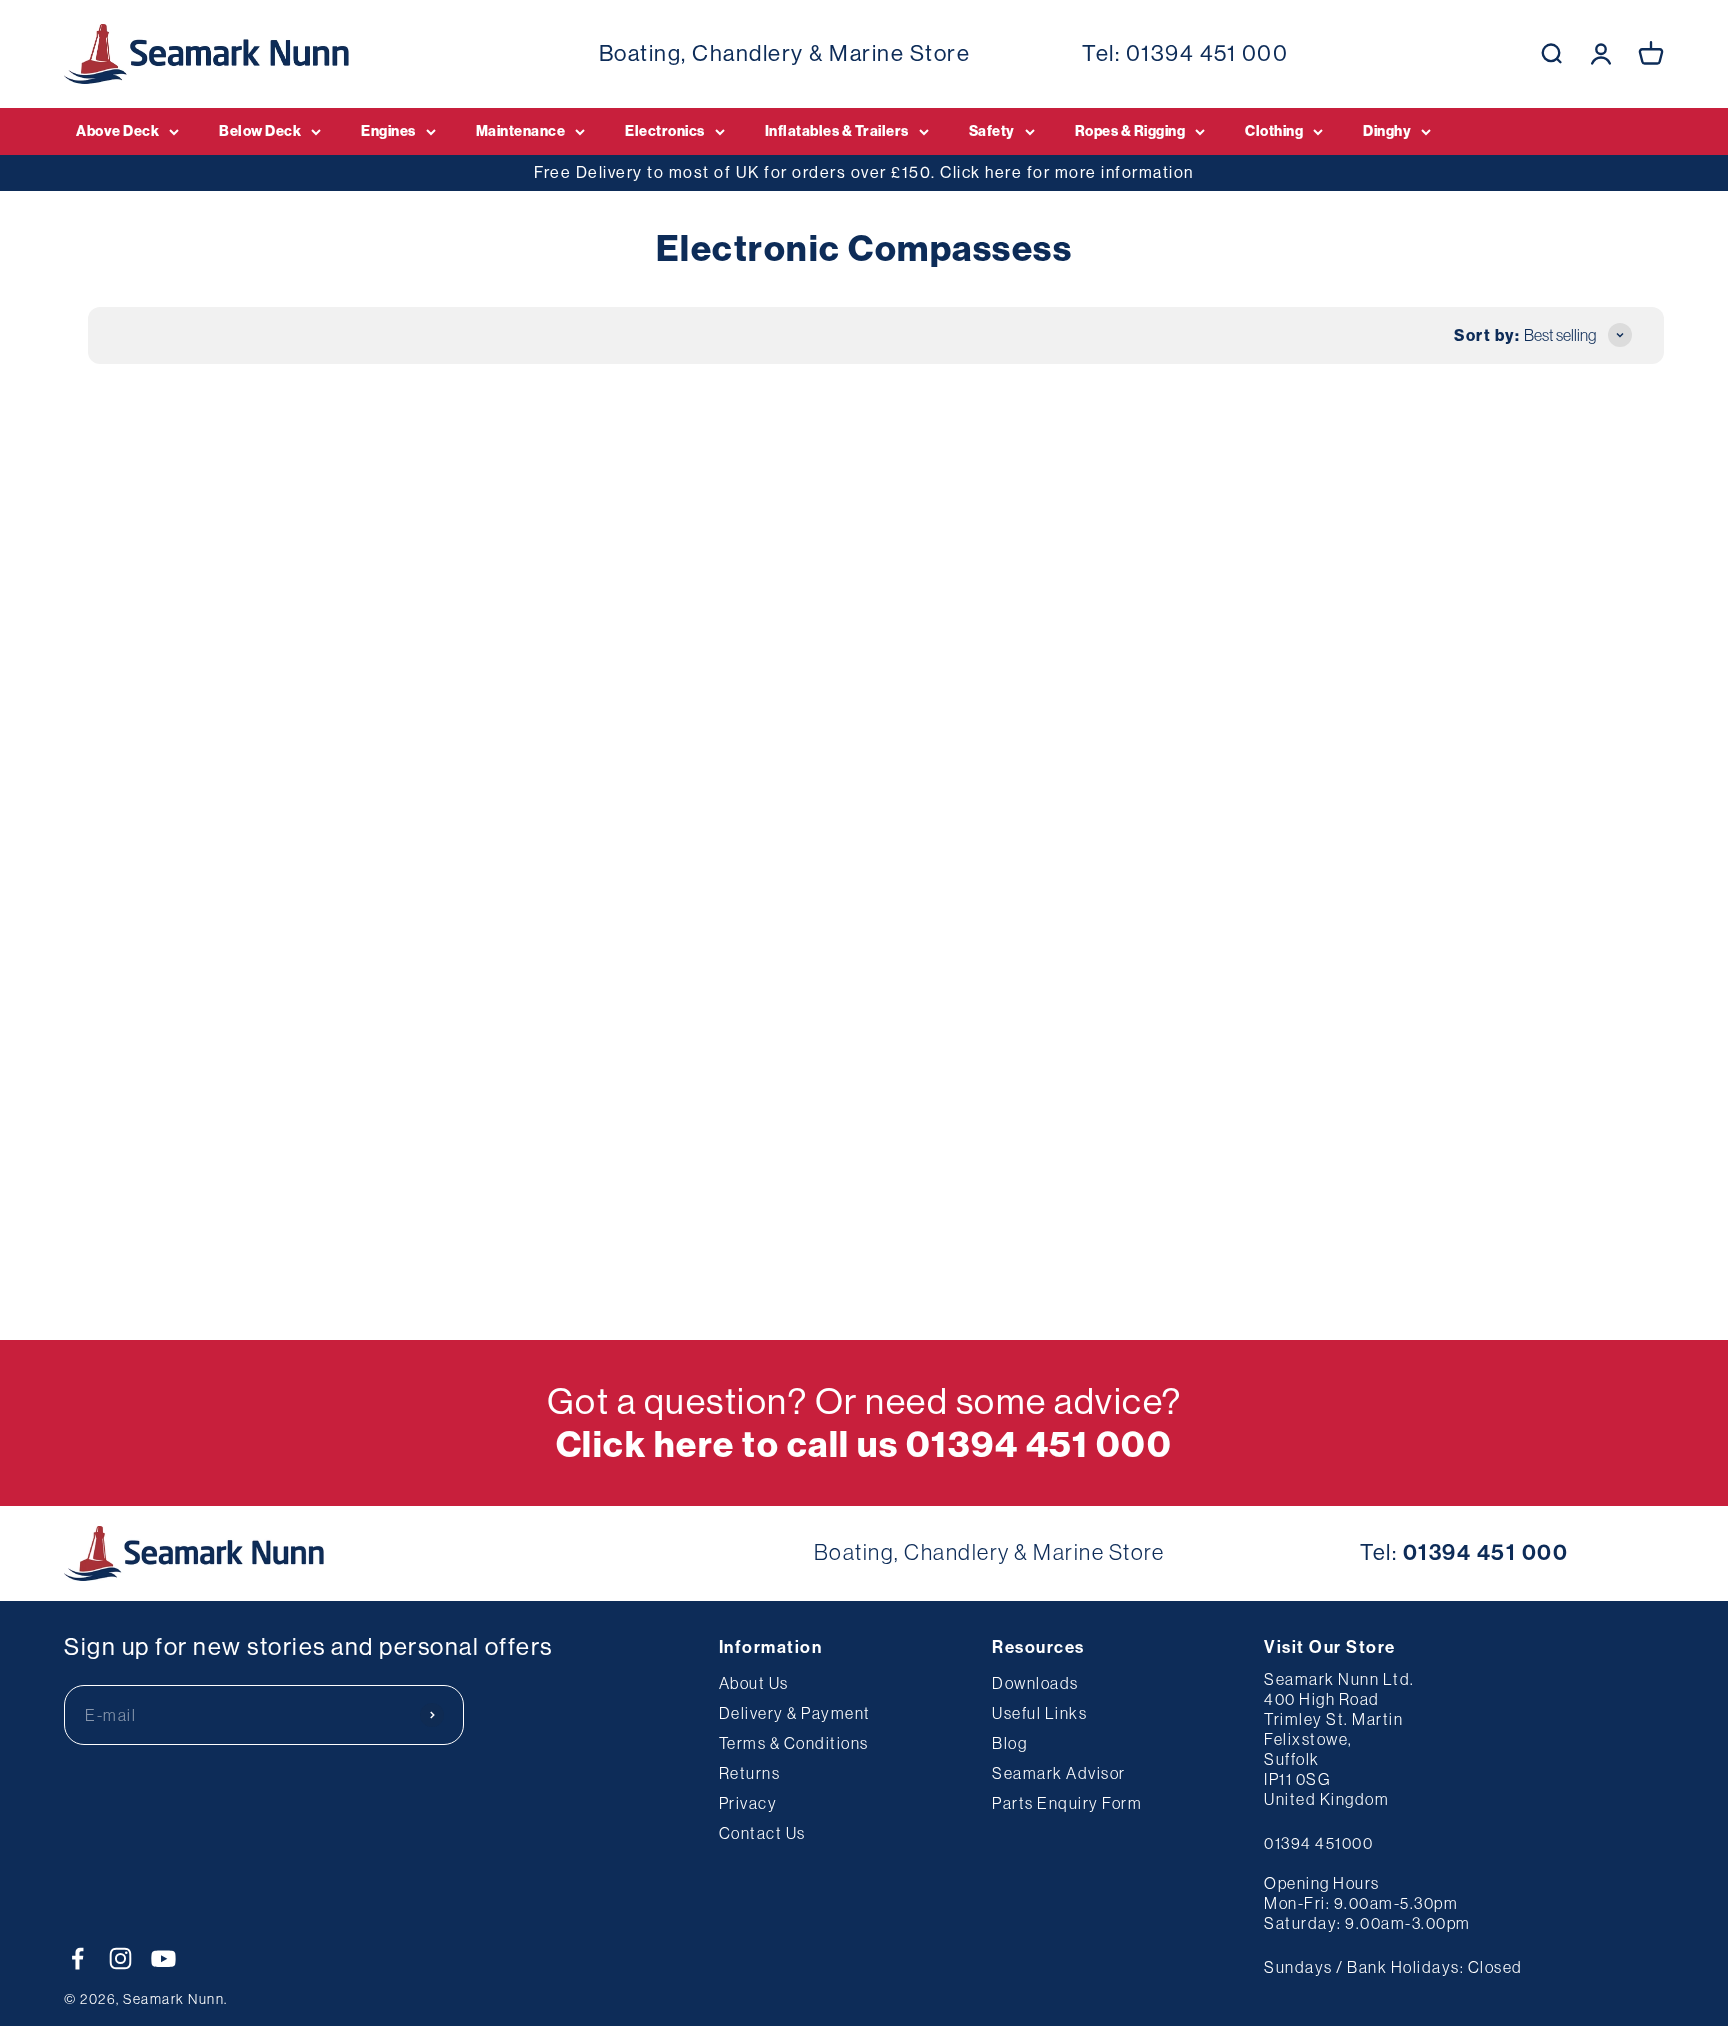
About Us (754, 1683)
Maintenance (521, 131)
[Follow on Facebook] (77, 1958)
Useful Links (1039, 1713)
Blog (1009, 1743)
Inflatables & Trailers (837, 131)
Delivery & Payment (795, 1713)
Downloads (1035, 1683)
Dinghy (1387, 131)
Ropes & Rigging (1130, 131)
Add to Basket (214, 850)
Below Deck (260, 131)
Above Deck (117, 131)
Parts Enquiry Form (1067, 1803)
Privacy (748, 1803)
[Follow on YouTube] (163, 1958)
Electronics (665, 131)
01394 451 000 (1207, 53)
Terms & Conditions (794, 1743)
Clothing (1274, 131)
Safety (992, 131)
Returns (750, 1773)
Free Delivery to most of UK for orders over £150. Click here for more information (864, 172)
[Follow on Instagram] (120, 1958)
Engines (388, 131)
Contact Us (762, 1833)
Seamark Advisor (1059, 1773)
